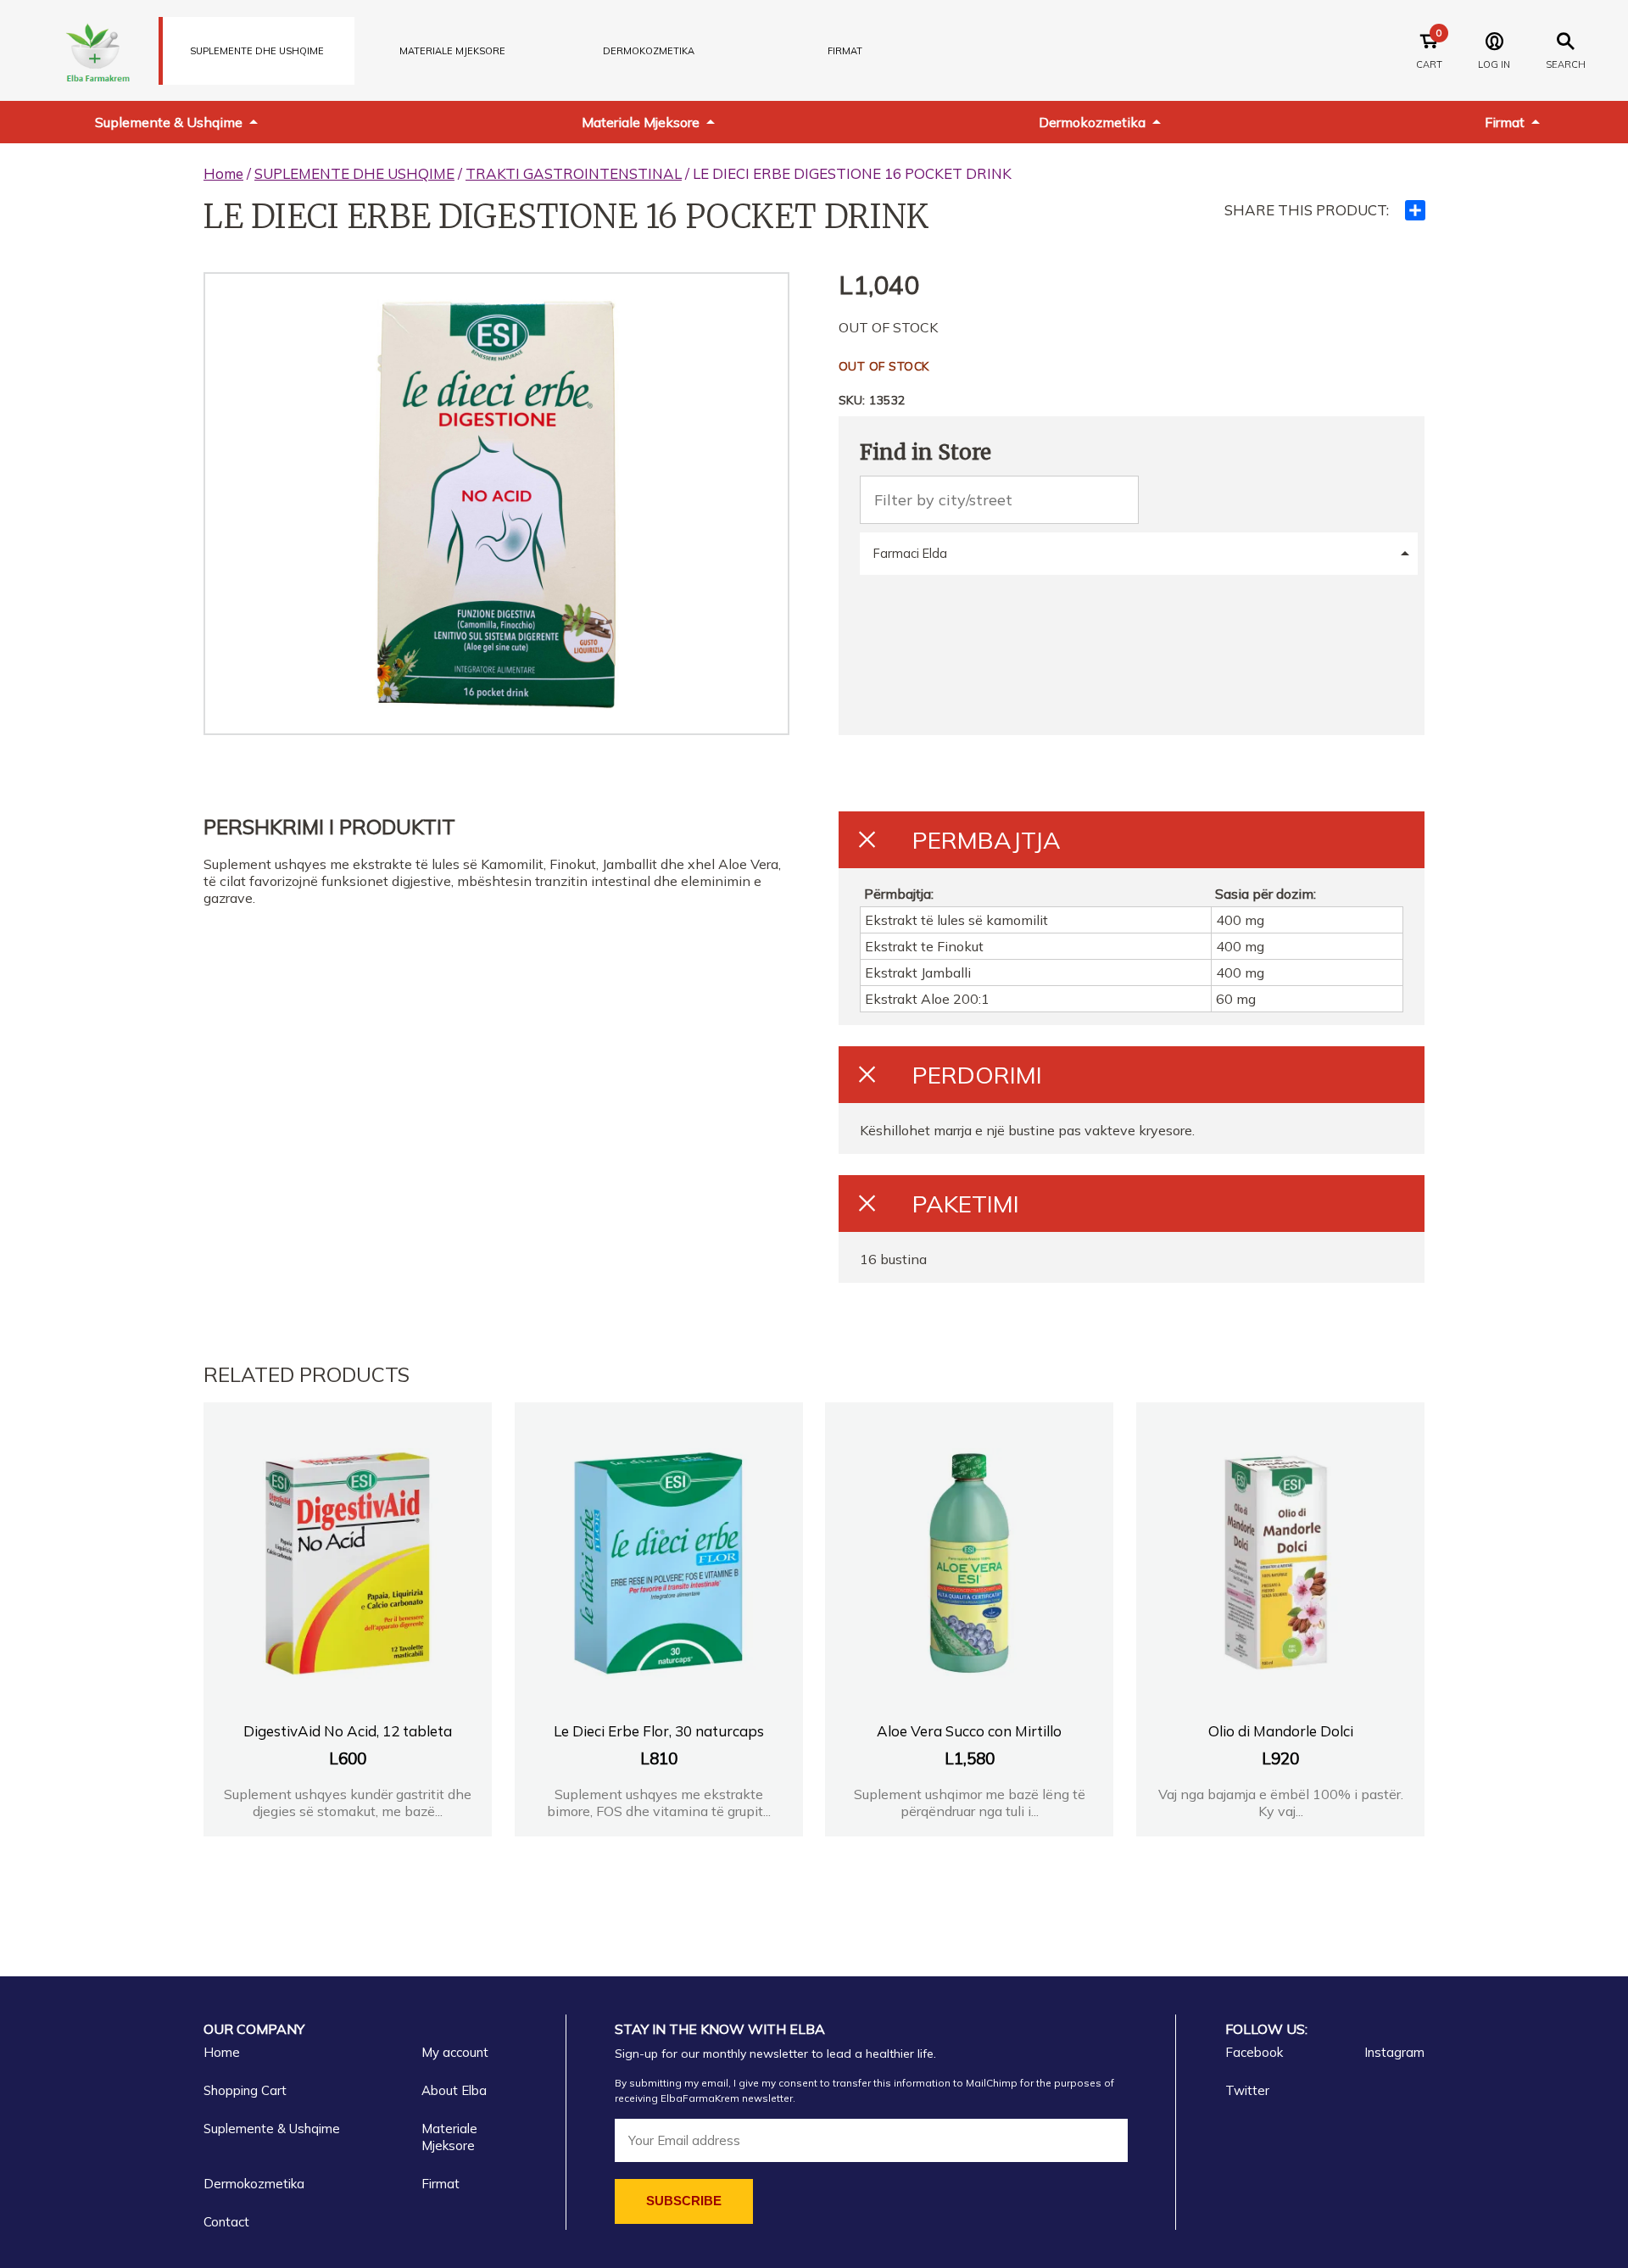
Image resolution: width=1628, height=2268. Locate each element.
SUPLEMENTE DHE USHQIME (257, 51)
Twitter (1247, 2090)
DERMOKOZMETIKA (649, 51)
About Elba (454, 2090)
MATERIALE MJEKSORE (452, 51)
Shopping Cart (245, 2090)
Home (223, 173)
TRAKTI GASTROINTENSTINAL (574, 173)
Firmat (845, 51)
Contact (226, 2222)
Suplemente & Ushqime (169, 122)
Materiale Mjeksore (641, 122)
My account (455, 2052)
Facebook (1254, 2052)
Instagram (1394, 2052)
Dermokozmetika (1092, 122)
